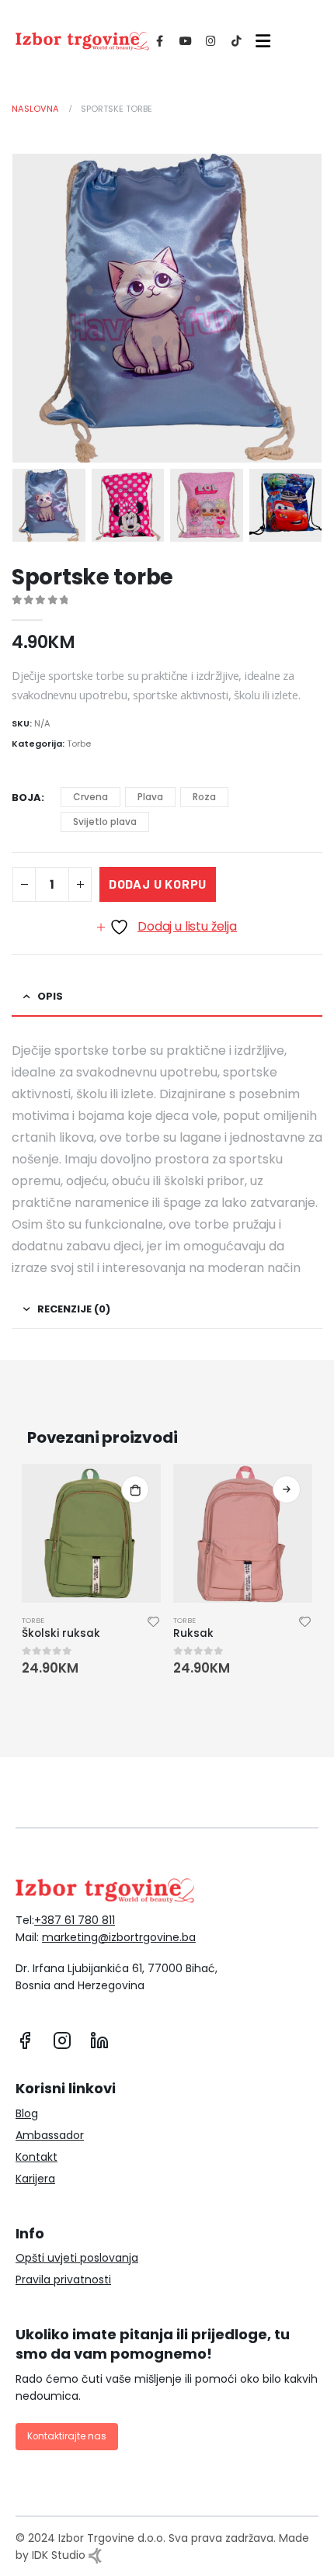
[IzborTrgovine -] (82, 41)
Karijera (35, 2179)
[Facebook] (160, 41)
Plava (150, 797)
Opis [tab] (50, 996)
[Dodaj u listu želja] (154, 1624)
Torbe (79, 744)
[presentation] (31, 308)
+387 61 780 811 (75, 1920)
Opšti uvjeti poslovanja (77, 2258)
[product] (91, 1533)
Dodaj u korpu (158, 884)
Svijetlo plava (105, 822)
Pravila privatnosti (63, 2280)
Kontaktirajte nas (67, 2436)
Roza (204, 797)
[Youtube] (185, 41)
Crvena (90, 797)
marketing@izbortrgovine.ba (119, 1937)
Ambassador (50, 2135)
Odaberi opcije (287, 1489)
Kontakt (37, 2157)
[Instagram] (211, 41)
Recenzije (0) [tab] (74, 1309)
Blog (27, 2113)
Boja (26, 797)
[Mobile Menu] (260, 41)
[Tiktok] (237, 41)
